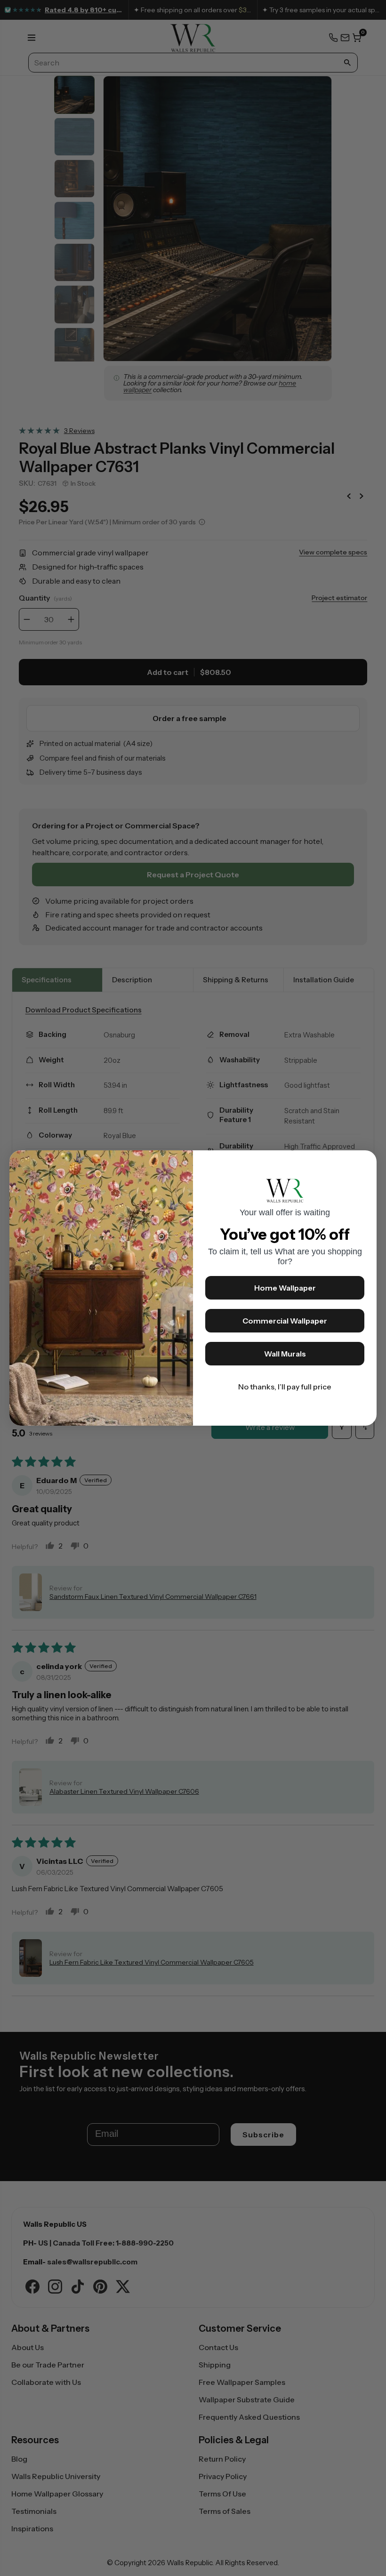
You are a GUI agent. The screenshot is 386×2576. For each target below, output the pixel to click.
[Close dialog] (365, 1162)
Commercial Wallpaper (285, 1321)
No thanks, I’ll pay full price (285, 1387)
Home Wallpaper (285, 1288)
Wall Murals (285, 1354)
